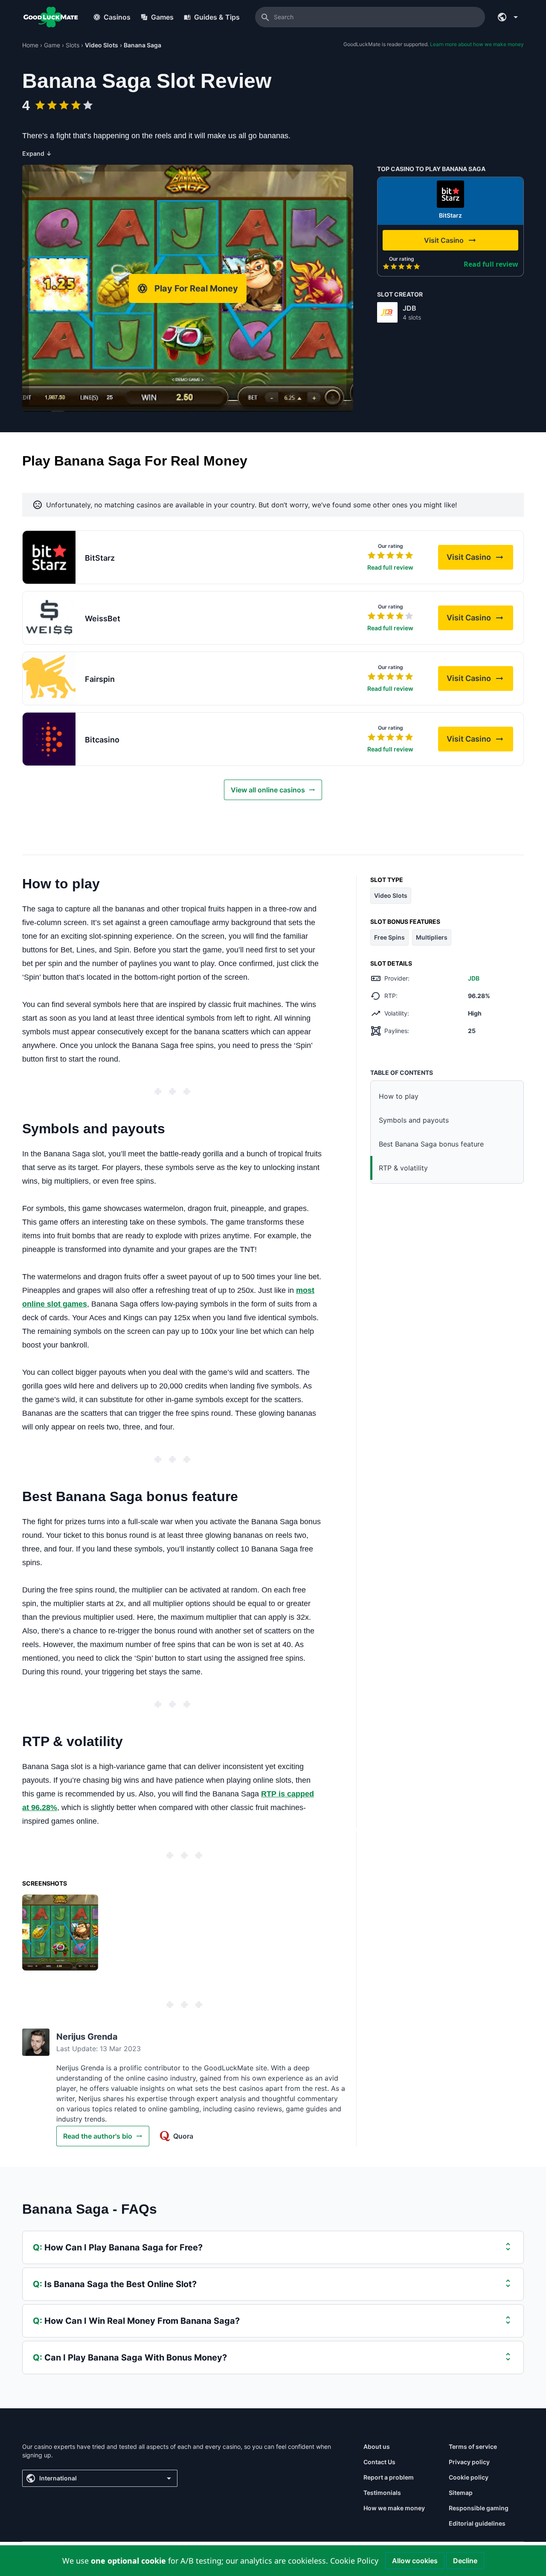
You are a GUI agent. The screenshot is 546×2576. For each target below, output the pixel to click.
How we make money (394, 2508)
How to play (399, 1096)
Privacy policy (469, 2462)
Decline (465, 2561)
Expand (37, 153)
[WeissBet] (49, 618)
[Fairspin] (49, 678)
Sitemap (461, 2493)
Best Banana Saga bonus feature (431, 1144)
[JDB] (387, 312)
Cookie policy (469, 2477)
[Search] (265, 17)
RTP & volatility (403, 1168)
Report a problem (389, 2477)
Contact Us (379, 2462)
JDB (409, 308)
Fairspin (100, 679)
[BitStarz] (450, 194)
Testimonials (382, 2493)
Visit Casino (480, 560)
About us (377, 2446)
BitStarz (450, 215)
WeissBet (103, 619)
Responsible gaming (479, 2508)
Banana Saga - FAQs (90, 2209)
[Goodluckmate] (51, 17)
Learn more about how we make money (477, 44)
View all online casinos (268, 790)
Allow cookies (415, 2561)
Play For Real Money (196, 288)
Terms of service (473, 2446)
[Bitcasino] (49, 739)
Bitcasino (102, 740)
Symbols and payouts (414, 1120)
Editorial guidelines (477, 2523)
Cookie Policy (354, 2561)
